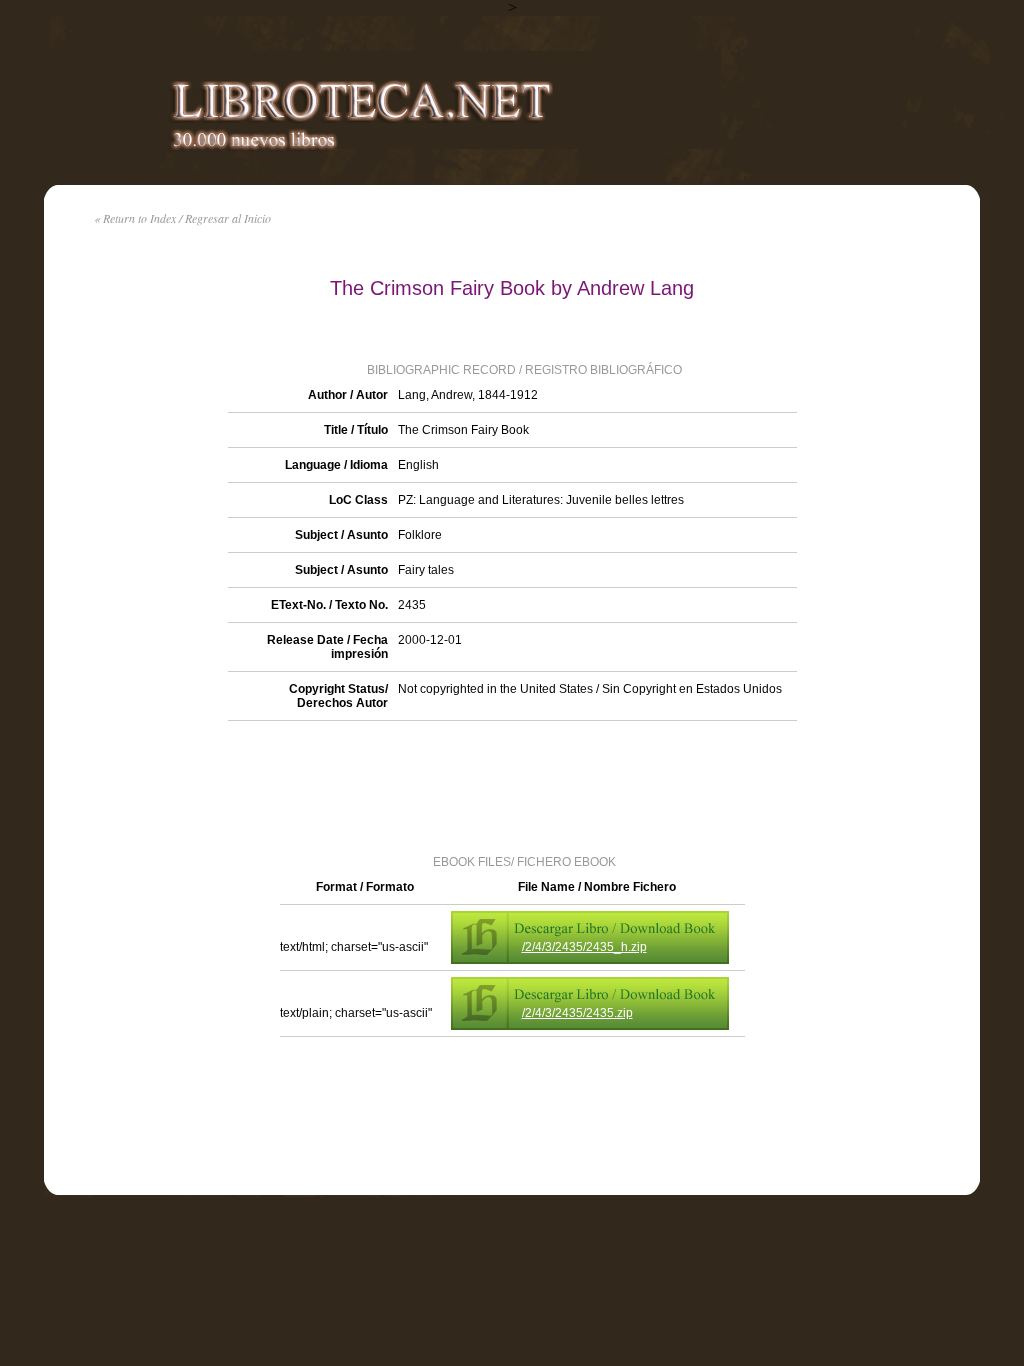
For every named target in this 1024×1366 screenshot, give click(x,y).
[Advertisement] (512, 786)
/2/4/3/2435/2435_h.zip (584, 947)
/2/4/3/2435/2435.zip (577, 1013)
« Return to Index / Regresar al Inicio (182, 218)
